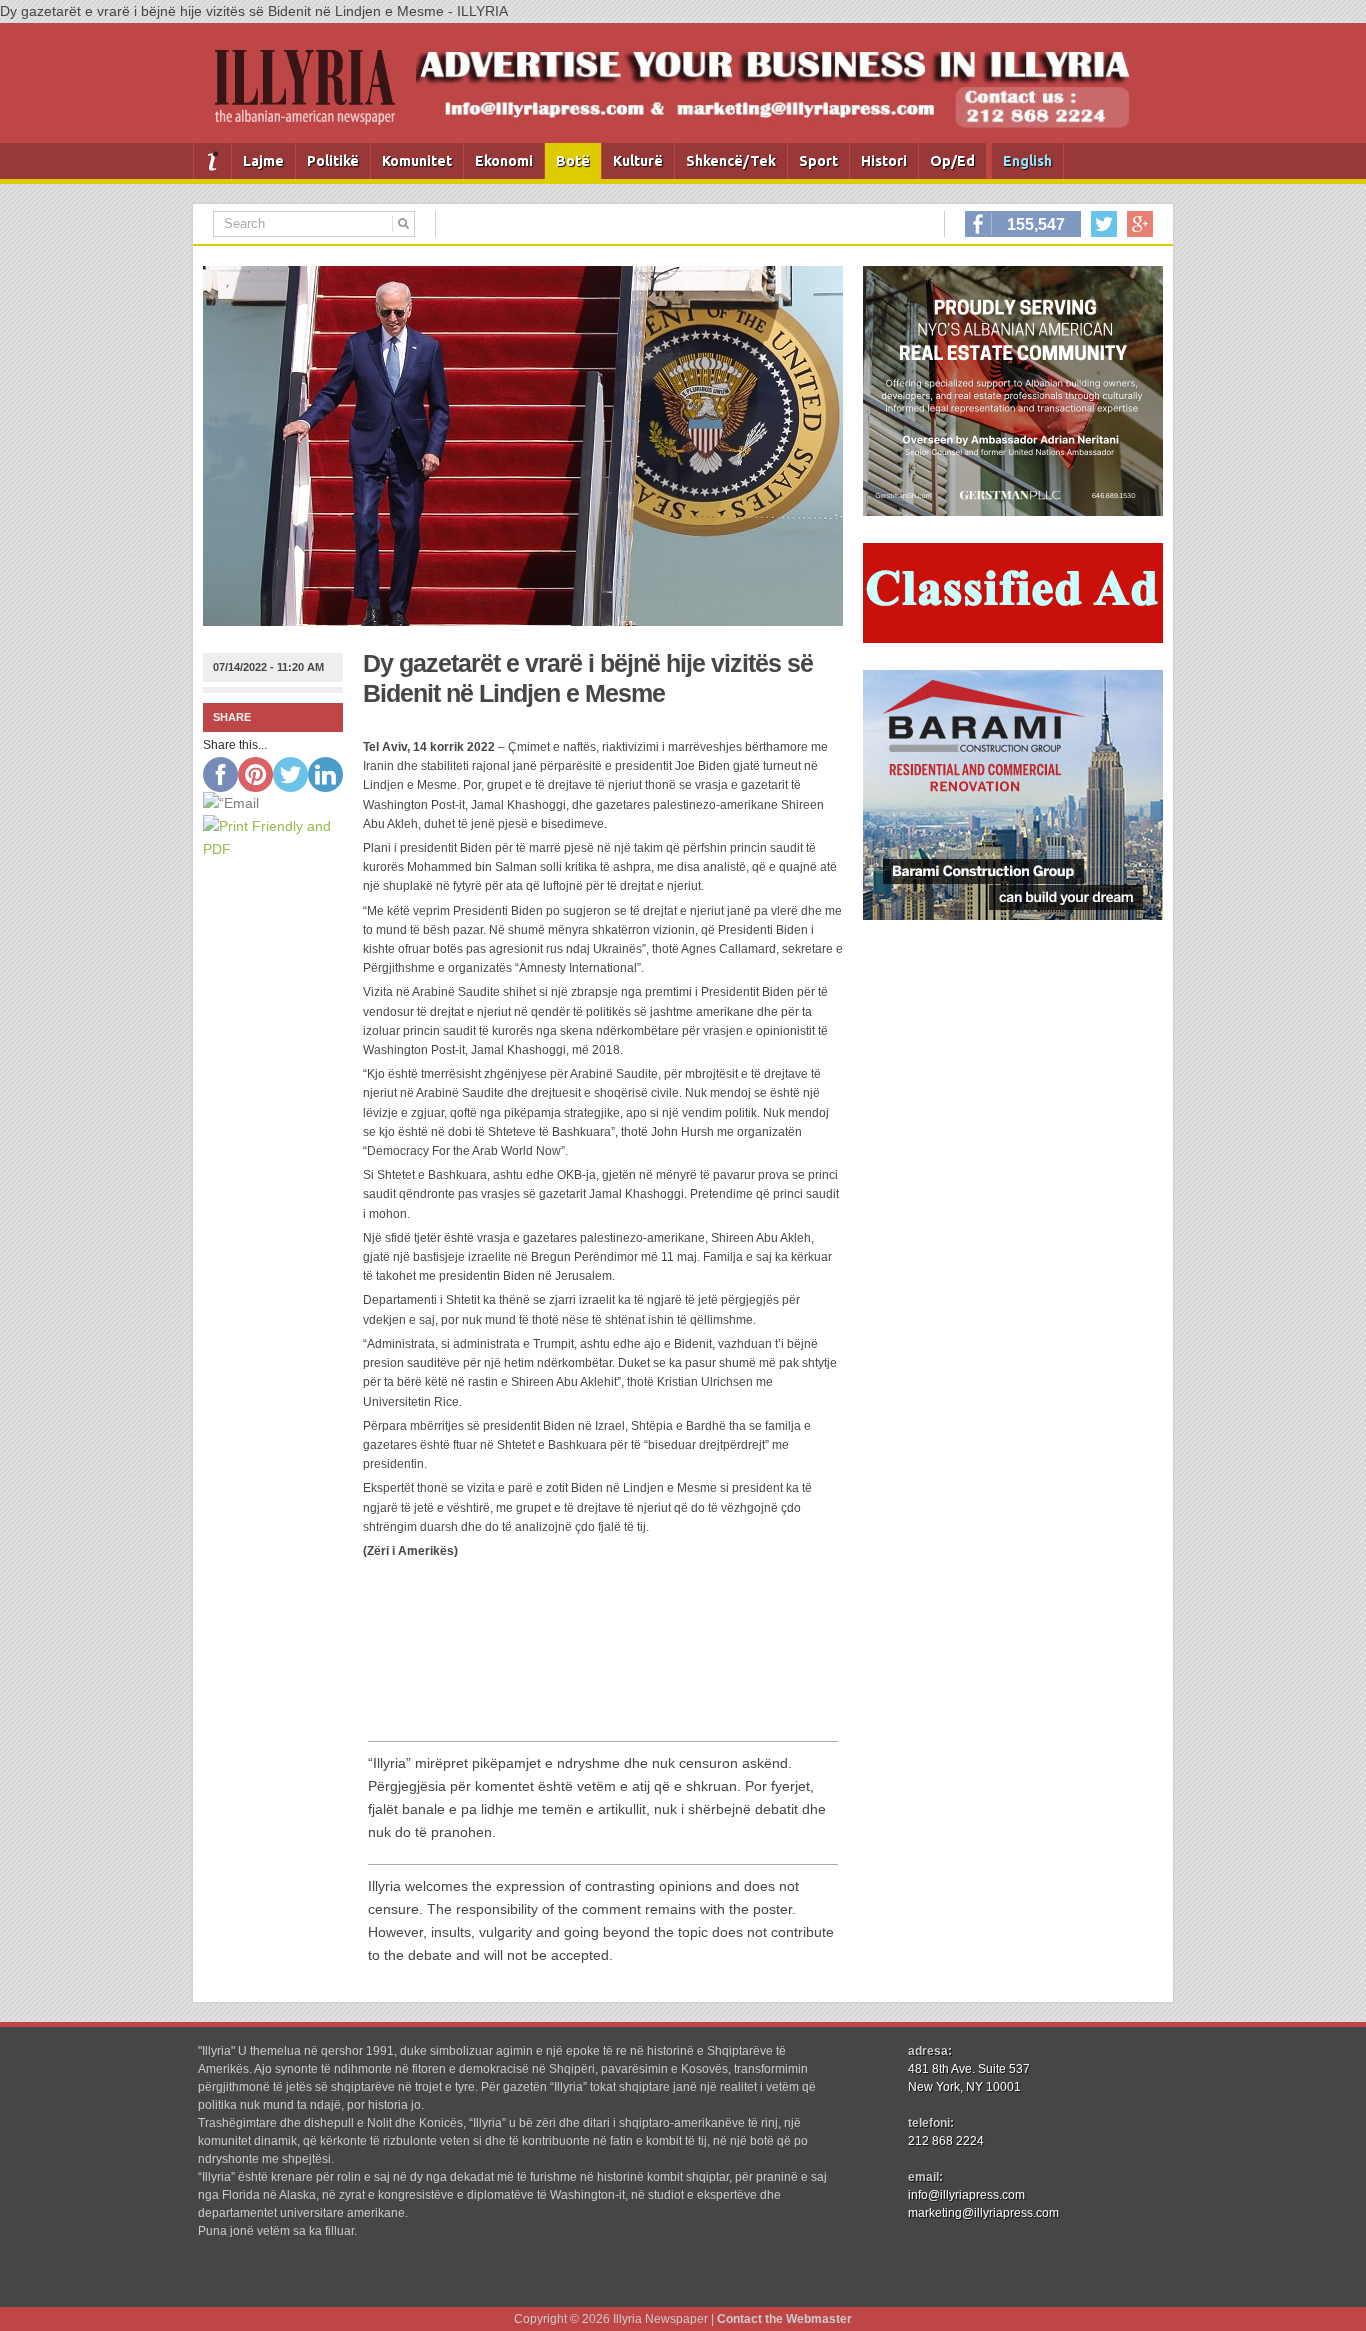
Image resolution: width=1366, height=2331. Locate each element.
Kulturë (638, 161)
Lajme (263, 161)
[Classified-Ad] (1013, 638)
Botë (573, 161)
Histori (884, 161)
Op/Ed (952, 161)
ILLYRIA (313, 95)
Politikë (333, 161)
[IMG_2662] (1013, 511)
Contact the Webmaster (784, 2319)
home (212, 161)
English (1027, 161)
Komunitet (417, 161)
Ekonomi (504, 161)
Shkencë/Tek (731, 161)
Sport (818, 161)
